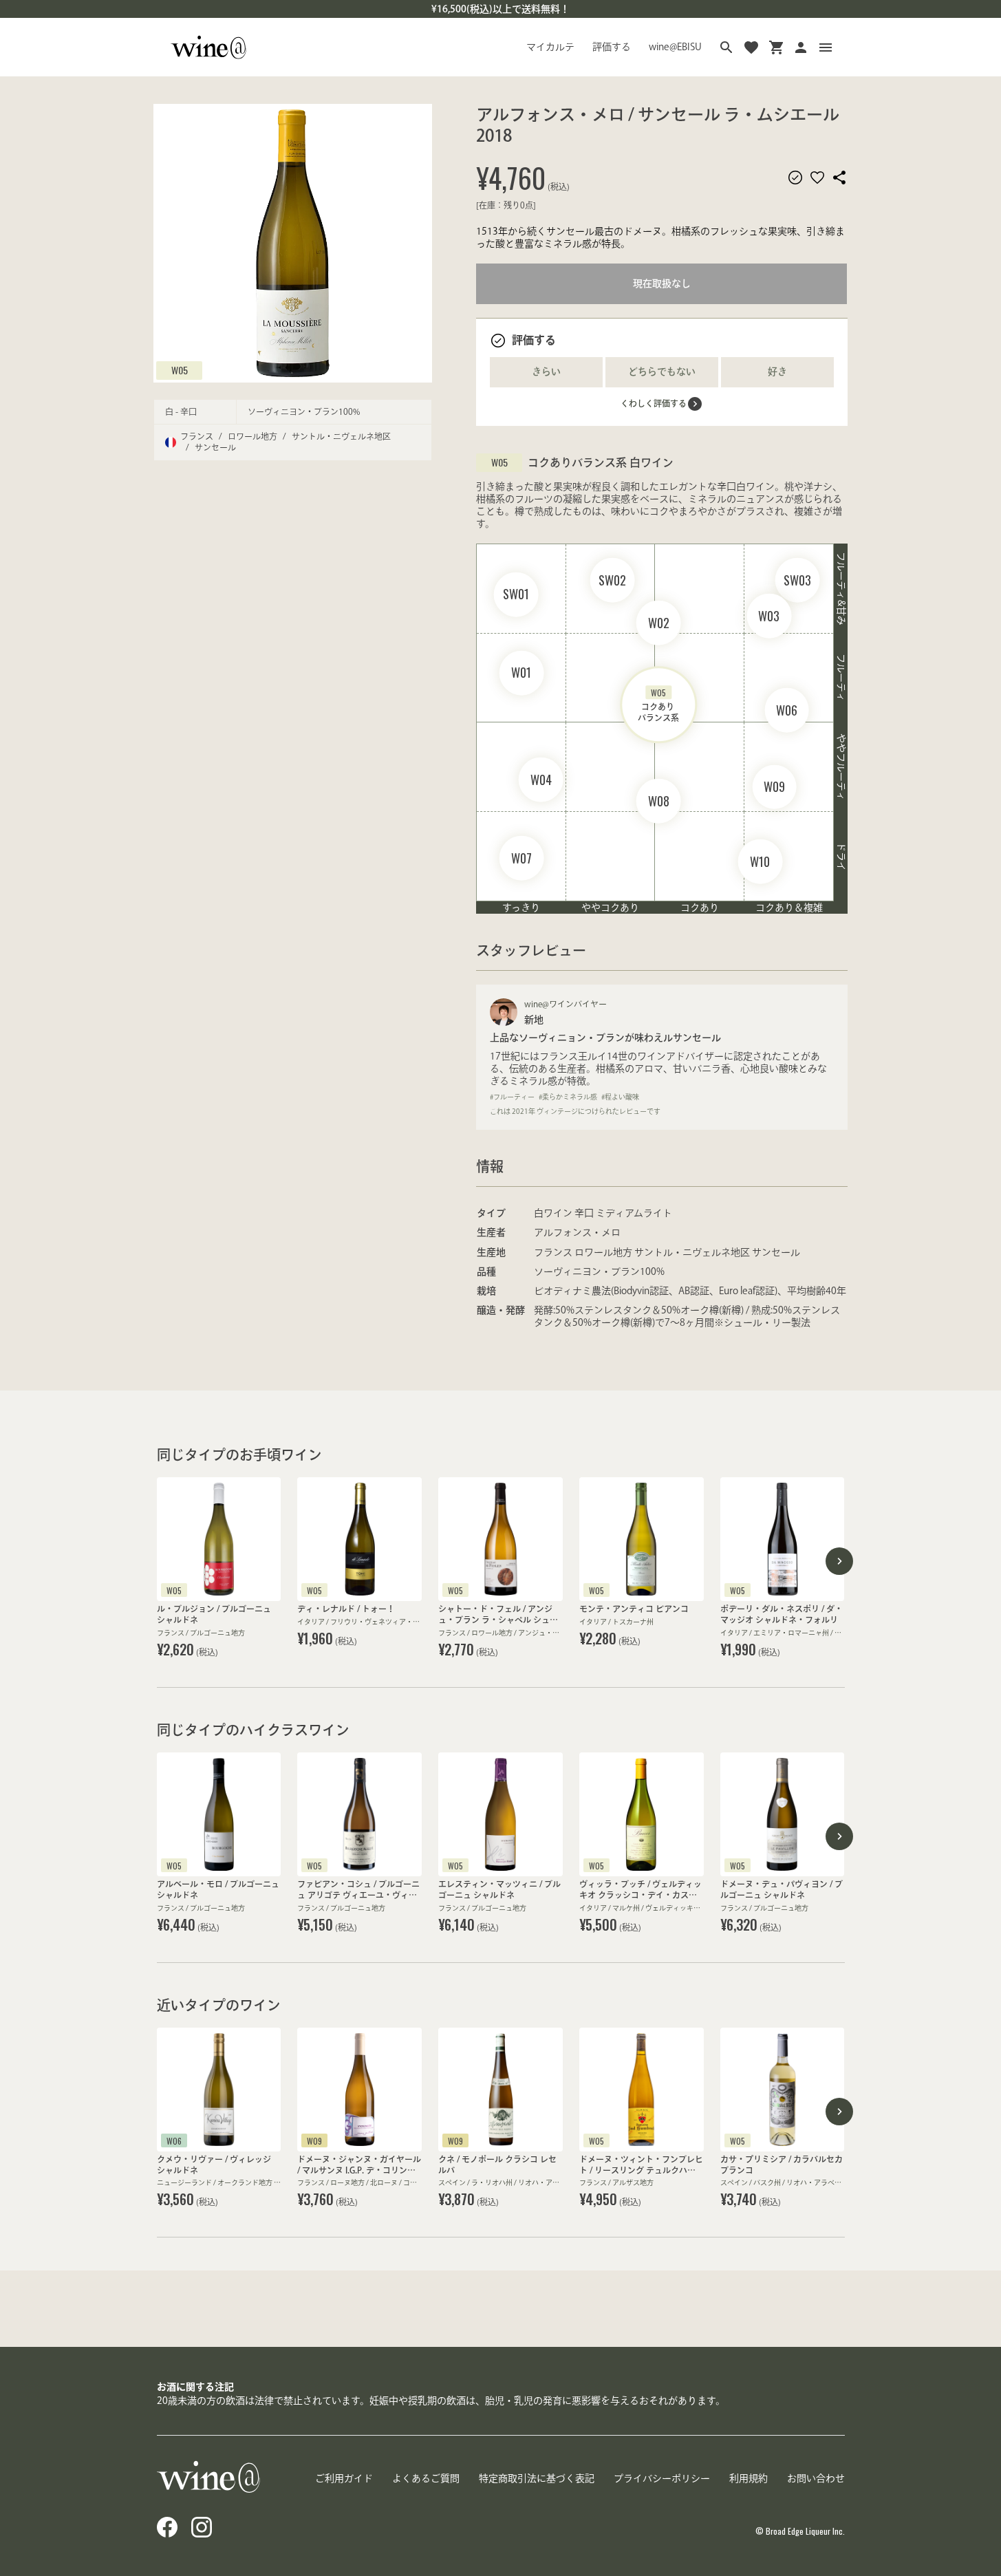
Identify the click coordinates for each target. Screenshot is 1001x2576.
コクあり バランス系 (658, 704)
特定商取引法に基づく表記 (537, 2478)
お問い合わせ (816, 2478)
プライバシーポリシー (662, 2478)
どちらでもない (662, 372)
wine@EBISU (675, 47)
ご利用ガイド (344, 2478)
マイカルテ (550, 47)
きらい (546, 372)
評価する (612, 47)
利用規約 (749, 2478)
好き (777, 372)
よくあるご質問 (426, 2478)
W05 (180, 370)
